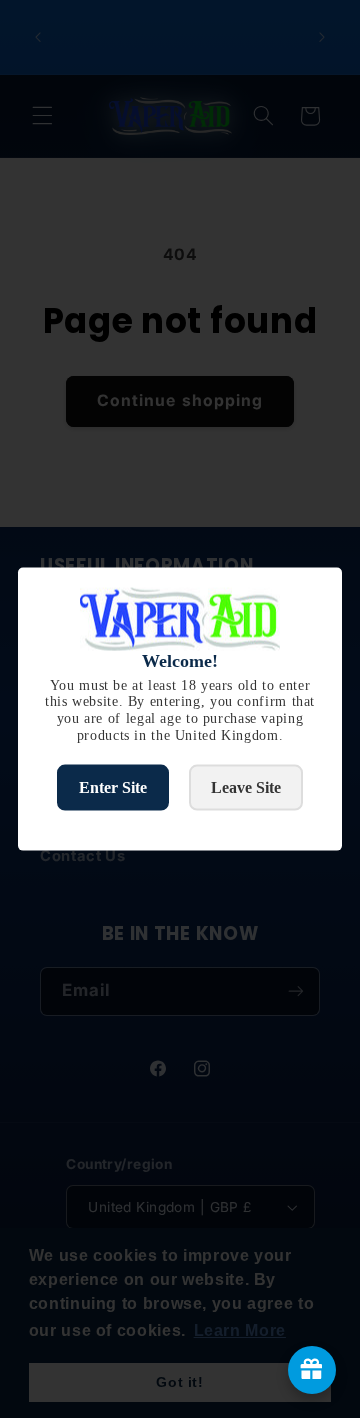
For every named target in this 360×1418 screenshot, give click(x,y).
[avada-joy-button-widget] (312, 1370)
